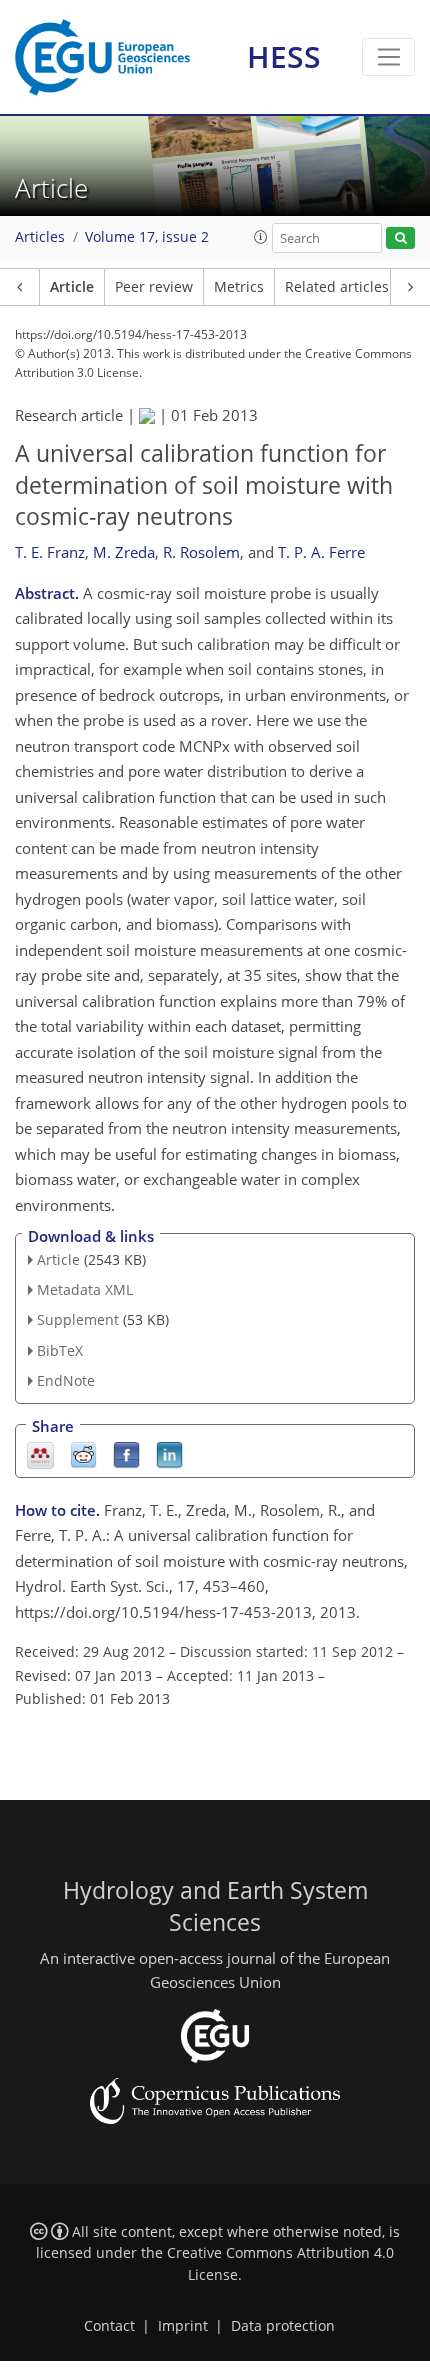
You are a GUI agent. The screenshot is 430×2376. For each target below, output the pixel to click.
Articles (40, 237)
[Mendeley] (40, 1453)
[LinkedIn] (169, 1453)
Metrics (239, 287)
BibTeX (60, 1350)
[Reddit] (83, 1453)
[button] (261, 237)
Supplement (78, 1319)
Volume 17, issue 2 (147, 237)
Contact (109, 2326)
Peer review (154, 287)
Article (72, 287)
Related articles (337, 287)
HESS (284, 56)
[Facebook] (126, 1453)
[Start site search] (400, 238)
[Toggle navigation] (388, 57)
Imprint (183, 2326)
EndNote (66, 1380)
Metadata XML (85, 1289)
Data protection (283, 2326)
